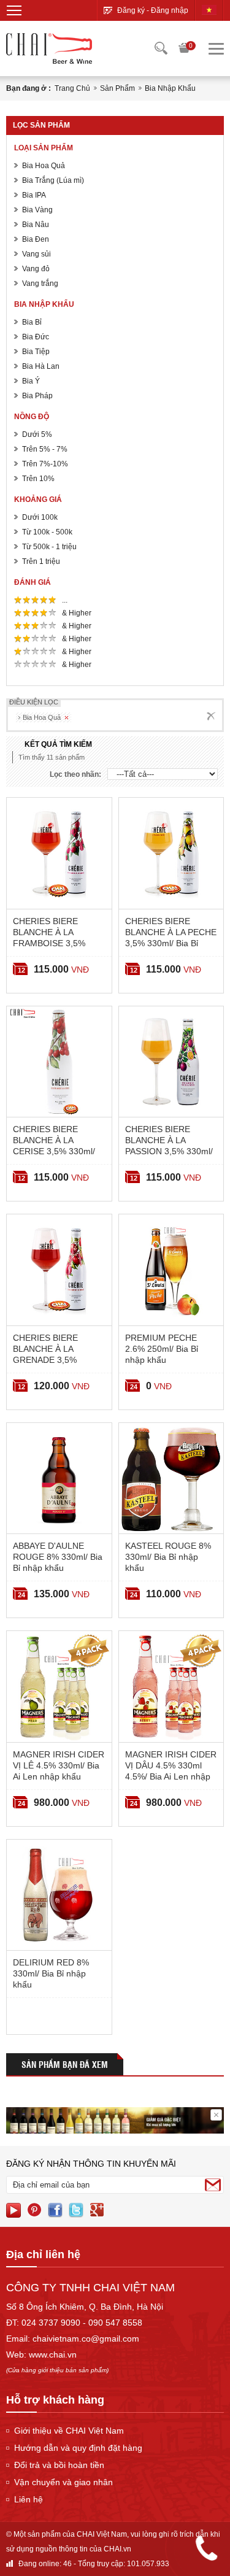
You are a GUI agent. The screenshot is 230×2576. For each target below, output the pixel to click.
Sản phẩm (117, 88)
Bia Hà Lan (41, 366)
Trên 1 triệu (41, 561)
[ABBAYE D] (59, 1479)
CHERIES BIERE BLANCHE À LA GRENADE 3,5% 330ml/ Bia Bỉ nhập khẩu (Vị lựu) (49, 1360)
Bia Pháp (37, 396)
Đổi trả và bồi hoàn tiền (59, 2465)
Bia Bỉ (32, 322)
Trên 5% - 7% (45, 449)
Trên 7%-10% (45, 464)
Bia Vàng (37, 210)
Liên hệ (29, 2499)
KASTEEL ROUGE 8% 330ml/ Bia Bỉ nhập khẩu (168, 1557)
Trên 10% (38, 479)
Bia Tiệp (36, 352)
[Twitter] (76, 2210)
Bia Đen (36, 239)
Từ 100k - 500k (47, 532)
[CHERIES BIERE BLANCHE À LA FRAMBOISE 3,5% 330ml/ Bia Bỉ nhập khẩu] (59, 853)
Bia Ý (31, 381)
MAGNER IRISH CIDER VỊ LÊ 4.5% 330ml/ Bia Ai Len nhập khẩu (59, 1765)
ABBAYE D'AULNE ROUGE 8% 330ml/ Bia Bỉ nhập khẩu (58, 1557)
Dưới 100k (40, 517)
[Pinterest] (34, 2210)
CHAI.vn (117, 2549)
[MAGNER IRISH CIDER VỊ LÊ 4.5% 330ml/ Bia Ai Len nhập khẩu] (59, 1687)
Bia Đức (36, 337)
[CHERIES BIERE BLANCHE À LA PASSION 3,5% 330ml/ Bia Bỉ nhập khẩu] (171, 1062)
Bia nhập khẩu (170, 88)
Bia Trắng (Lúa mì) (53, 180)
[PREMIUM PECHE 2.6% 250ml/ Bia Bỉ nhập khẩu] (171, 1270)
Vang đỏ (36, 269)
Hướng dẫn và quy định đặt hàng (78, 2448)
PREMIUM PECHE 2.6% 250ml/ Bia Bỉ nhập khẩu (162, 1349)
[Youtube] (13, 2210)
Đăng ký (131, 10)
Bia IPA (34, 195)
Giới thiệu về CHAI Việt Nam (69, 2431)
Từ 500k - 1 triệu (49, 547)
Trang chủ (72, 88)
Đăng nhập (170, 10)
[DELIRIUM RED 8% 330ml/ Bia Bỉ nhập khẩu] (59, 1895)
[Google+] (97, 2210)
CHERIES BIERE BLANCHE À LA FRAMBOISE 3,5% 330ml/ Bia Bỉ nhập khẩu (49, 943)
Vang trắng (40, 283)
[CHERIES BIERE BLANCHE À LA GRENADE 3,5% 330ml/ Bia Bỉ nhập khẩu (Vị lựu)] (59, 1270)
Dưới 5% (37, 434)
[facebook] (55, 2210)
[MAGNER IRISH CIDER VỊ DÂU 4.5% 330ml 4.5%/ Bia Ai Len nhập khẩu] (171, 1687)
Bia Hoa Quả (44, 166)
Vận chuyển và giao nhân (63, 2482)
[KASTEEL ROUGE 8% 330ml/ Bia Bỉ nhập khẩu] (171, 1479)
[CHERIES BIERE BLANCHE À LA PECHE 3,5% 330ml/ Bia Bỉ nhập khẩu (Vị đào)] (171, 853)
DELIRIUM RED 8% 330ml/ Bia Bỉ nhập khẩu (51, 1973)
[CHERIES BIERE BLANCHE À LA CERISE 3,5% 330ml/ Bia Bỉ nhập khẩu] (59, 1062)
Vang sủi (36, 254)
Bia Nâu (36, 225)
